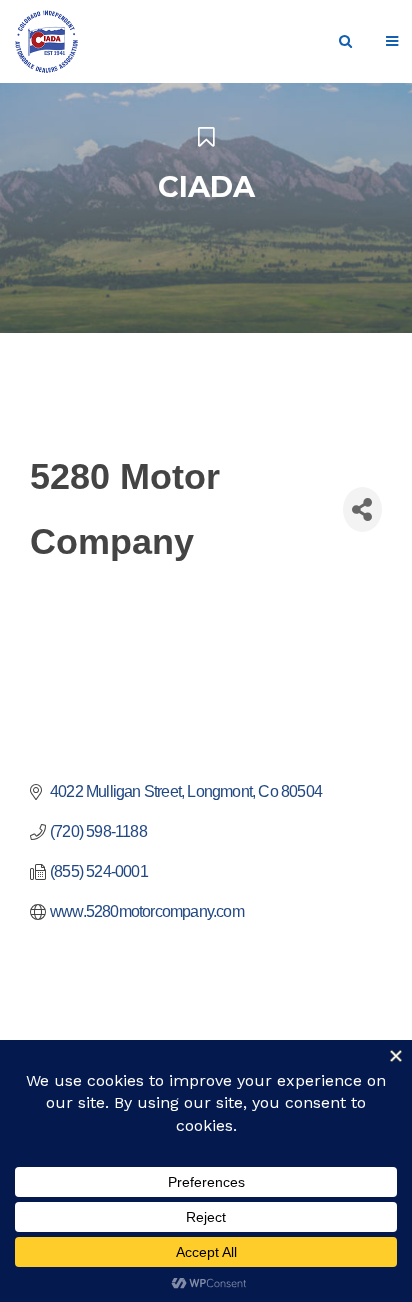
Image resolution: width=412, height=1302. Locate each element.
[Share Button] (362, 509)
